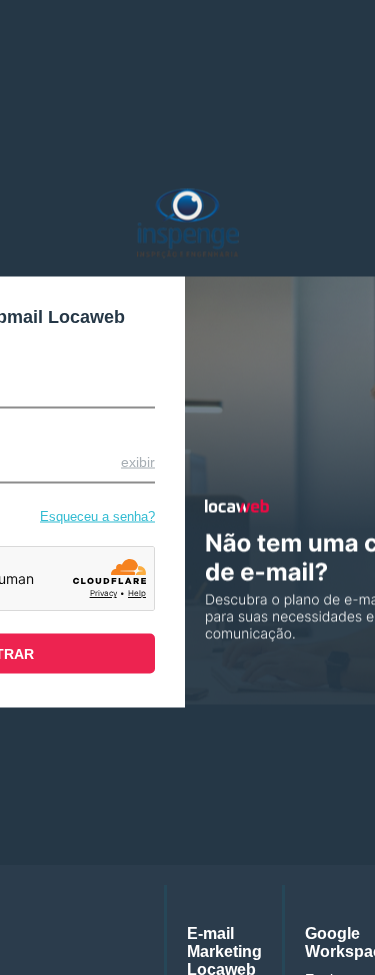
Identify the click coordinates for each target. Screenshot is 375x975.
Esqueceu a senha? (97, 515)
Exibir (138, 461)
